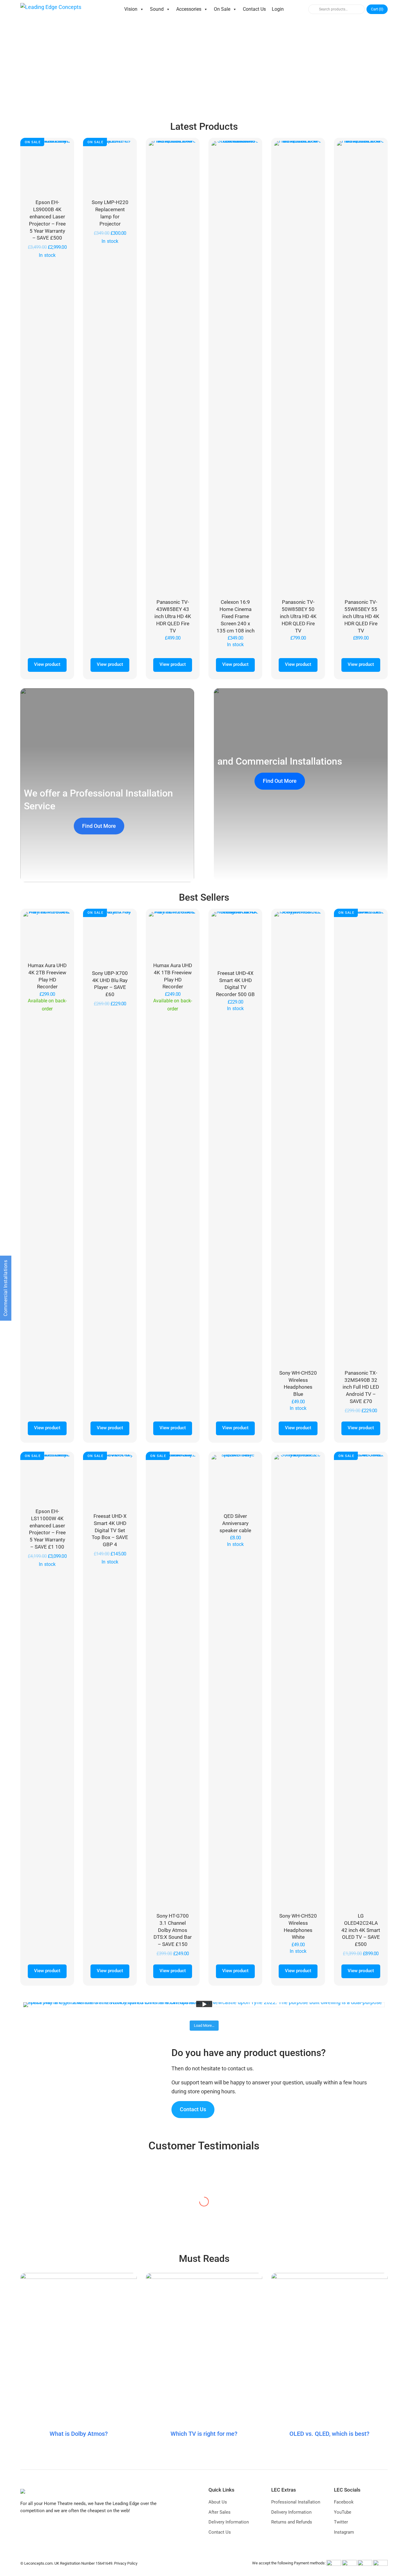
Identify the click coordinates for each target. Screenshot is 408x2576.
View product (47, 664)
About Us (218, 2502)
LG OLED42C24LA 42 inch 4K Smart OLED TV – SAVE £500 (361, 1930)
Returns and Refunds (292, 2522)
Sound (157, 9)
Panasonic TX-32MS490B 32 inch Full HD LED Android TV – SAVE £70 (361, 1387)
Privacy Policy (126, 2563)
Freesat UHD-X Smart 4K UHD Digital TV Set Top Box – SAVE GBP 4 (110, 1530)
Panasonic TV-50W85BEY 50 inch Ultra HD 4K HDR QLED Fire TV (298, 616)
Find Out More (99, 826)
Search (313, 9)
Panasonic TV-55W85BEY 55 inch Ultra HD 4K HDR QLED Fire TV (361, 616)
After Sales (220, 2512)
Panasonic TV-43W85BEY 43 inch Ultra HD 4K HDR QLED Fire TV (173, 616)
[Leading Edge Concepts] (51, 9)
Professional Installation (296, 2502)
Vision (131, 9)
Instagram (344, 2532)
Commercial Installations (6, 1288)
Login (278, 9)
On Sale (222, 9)
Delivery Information (229, 2522)
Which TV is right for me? (204, 2434)
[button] (11, 66)
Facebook (344, 2502)
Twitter (341, 2522)
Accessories (189, 9)
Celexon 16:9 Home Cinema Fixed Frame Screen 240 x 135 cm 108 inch (236, 616)
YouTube (343, 2512)
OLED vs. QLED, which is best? (329, 2434)
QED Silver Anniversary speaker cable (235, 1523)
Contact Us (254, 9)
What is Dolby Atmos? (79, 2434)
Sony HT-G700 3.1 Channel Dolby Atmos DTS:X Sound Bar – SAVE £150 (173, 1930)
